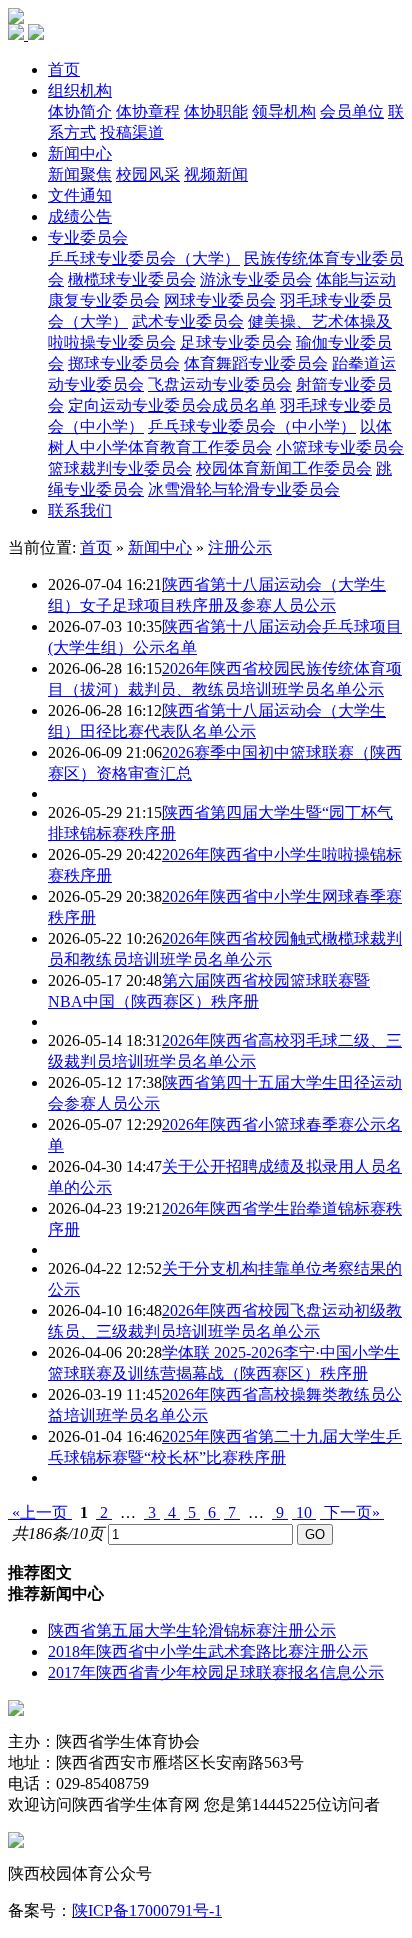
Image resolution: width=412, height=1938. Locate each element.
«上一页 (40, 1512)
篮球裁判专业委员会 (120, 468)
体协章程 (148, 111)
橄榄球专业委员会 (132, 279)
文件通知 (80, 195)
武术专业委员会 (188, 321)
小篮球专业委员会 (340, 447)
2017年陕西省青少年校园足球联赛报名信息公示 (216, 1672)
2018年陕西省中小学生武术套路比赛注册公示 (208, 1651)
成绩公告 (80, 216)
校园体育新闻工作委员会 (284, 468)
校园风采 (148, 174)
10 (304, 1512)
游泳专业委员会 (256, 279)
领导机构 (284, 111)
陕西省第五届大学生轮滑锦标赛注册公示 (192, 1630)
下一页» (352, 1512)
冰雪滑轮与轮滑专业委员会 (244, 489)
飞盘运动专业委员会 (220, 384)
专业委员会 (88, 237)
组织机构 (80, 90)
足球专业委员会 (236, 342)
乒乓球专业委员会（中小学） (252, 426)
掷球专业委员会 (124, 363)
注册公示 (240, 547)
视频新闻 (216, 174)
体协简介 (80, 111)
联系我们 (80, 510)
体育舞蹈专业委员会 (256, 363)
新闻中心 (80, 153)
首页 (64, 69)
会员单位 (352, 111)
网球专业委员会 (220, 300)
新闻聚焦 (80, 174)
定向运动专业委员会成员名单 (172, 405)
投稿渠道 (132, 132)
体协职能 (216, 111)
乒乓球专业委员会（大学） (144, 258)
